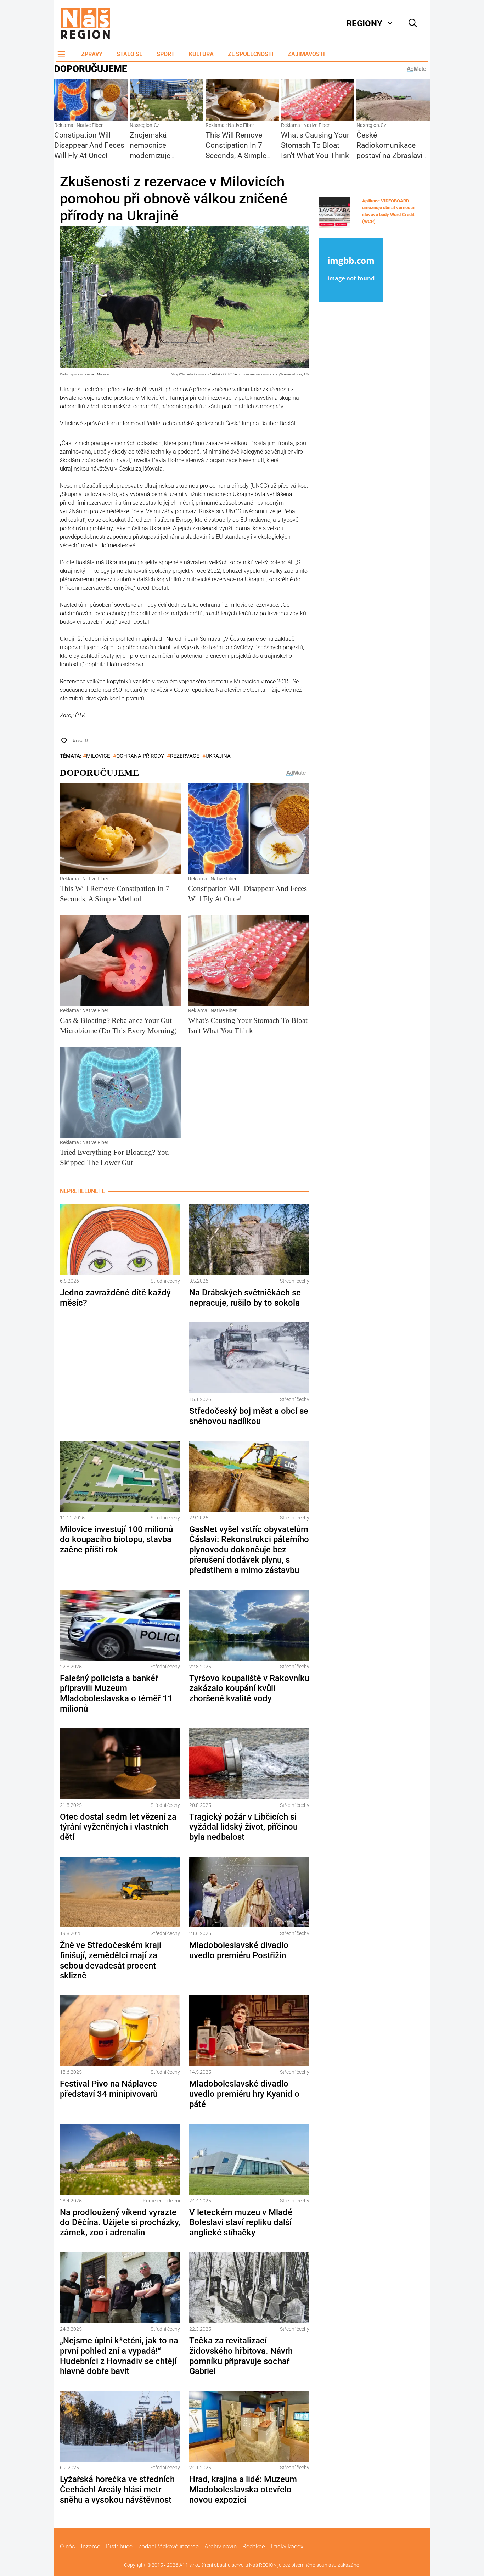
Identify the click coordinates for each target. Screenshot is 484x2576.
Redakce (254, 2546)
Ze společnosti (251, 54)
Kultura (201, 54)
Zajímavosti (306, 54)
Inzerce (91, 2546)
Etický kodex (287, 2546)
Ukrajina (218, 756)
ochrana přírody (140, 756)
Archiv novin (221, 2546)
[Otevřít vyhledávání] (413, 23)
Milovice (98, 756)
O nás (67, 2546)
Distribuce (119, 2546)
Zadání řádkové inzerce (168, 2546)
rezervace (185, 756)
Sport (166, 54)
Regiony (364, 23)
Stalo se (130, 54)
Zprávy (92, 54)
